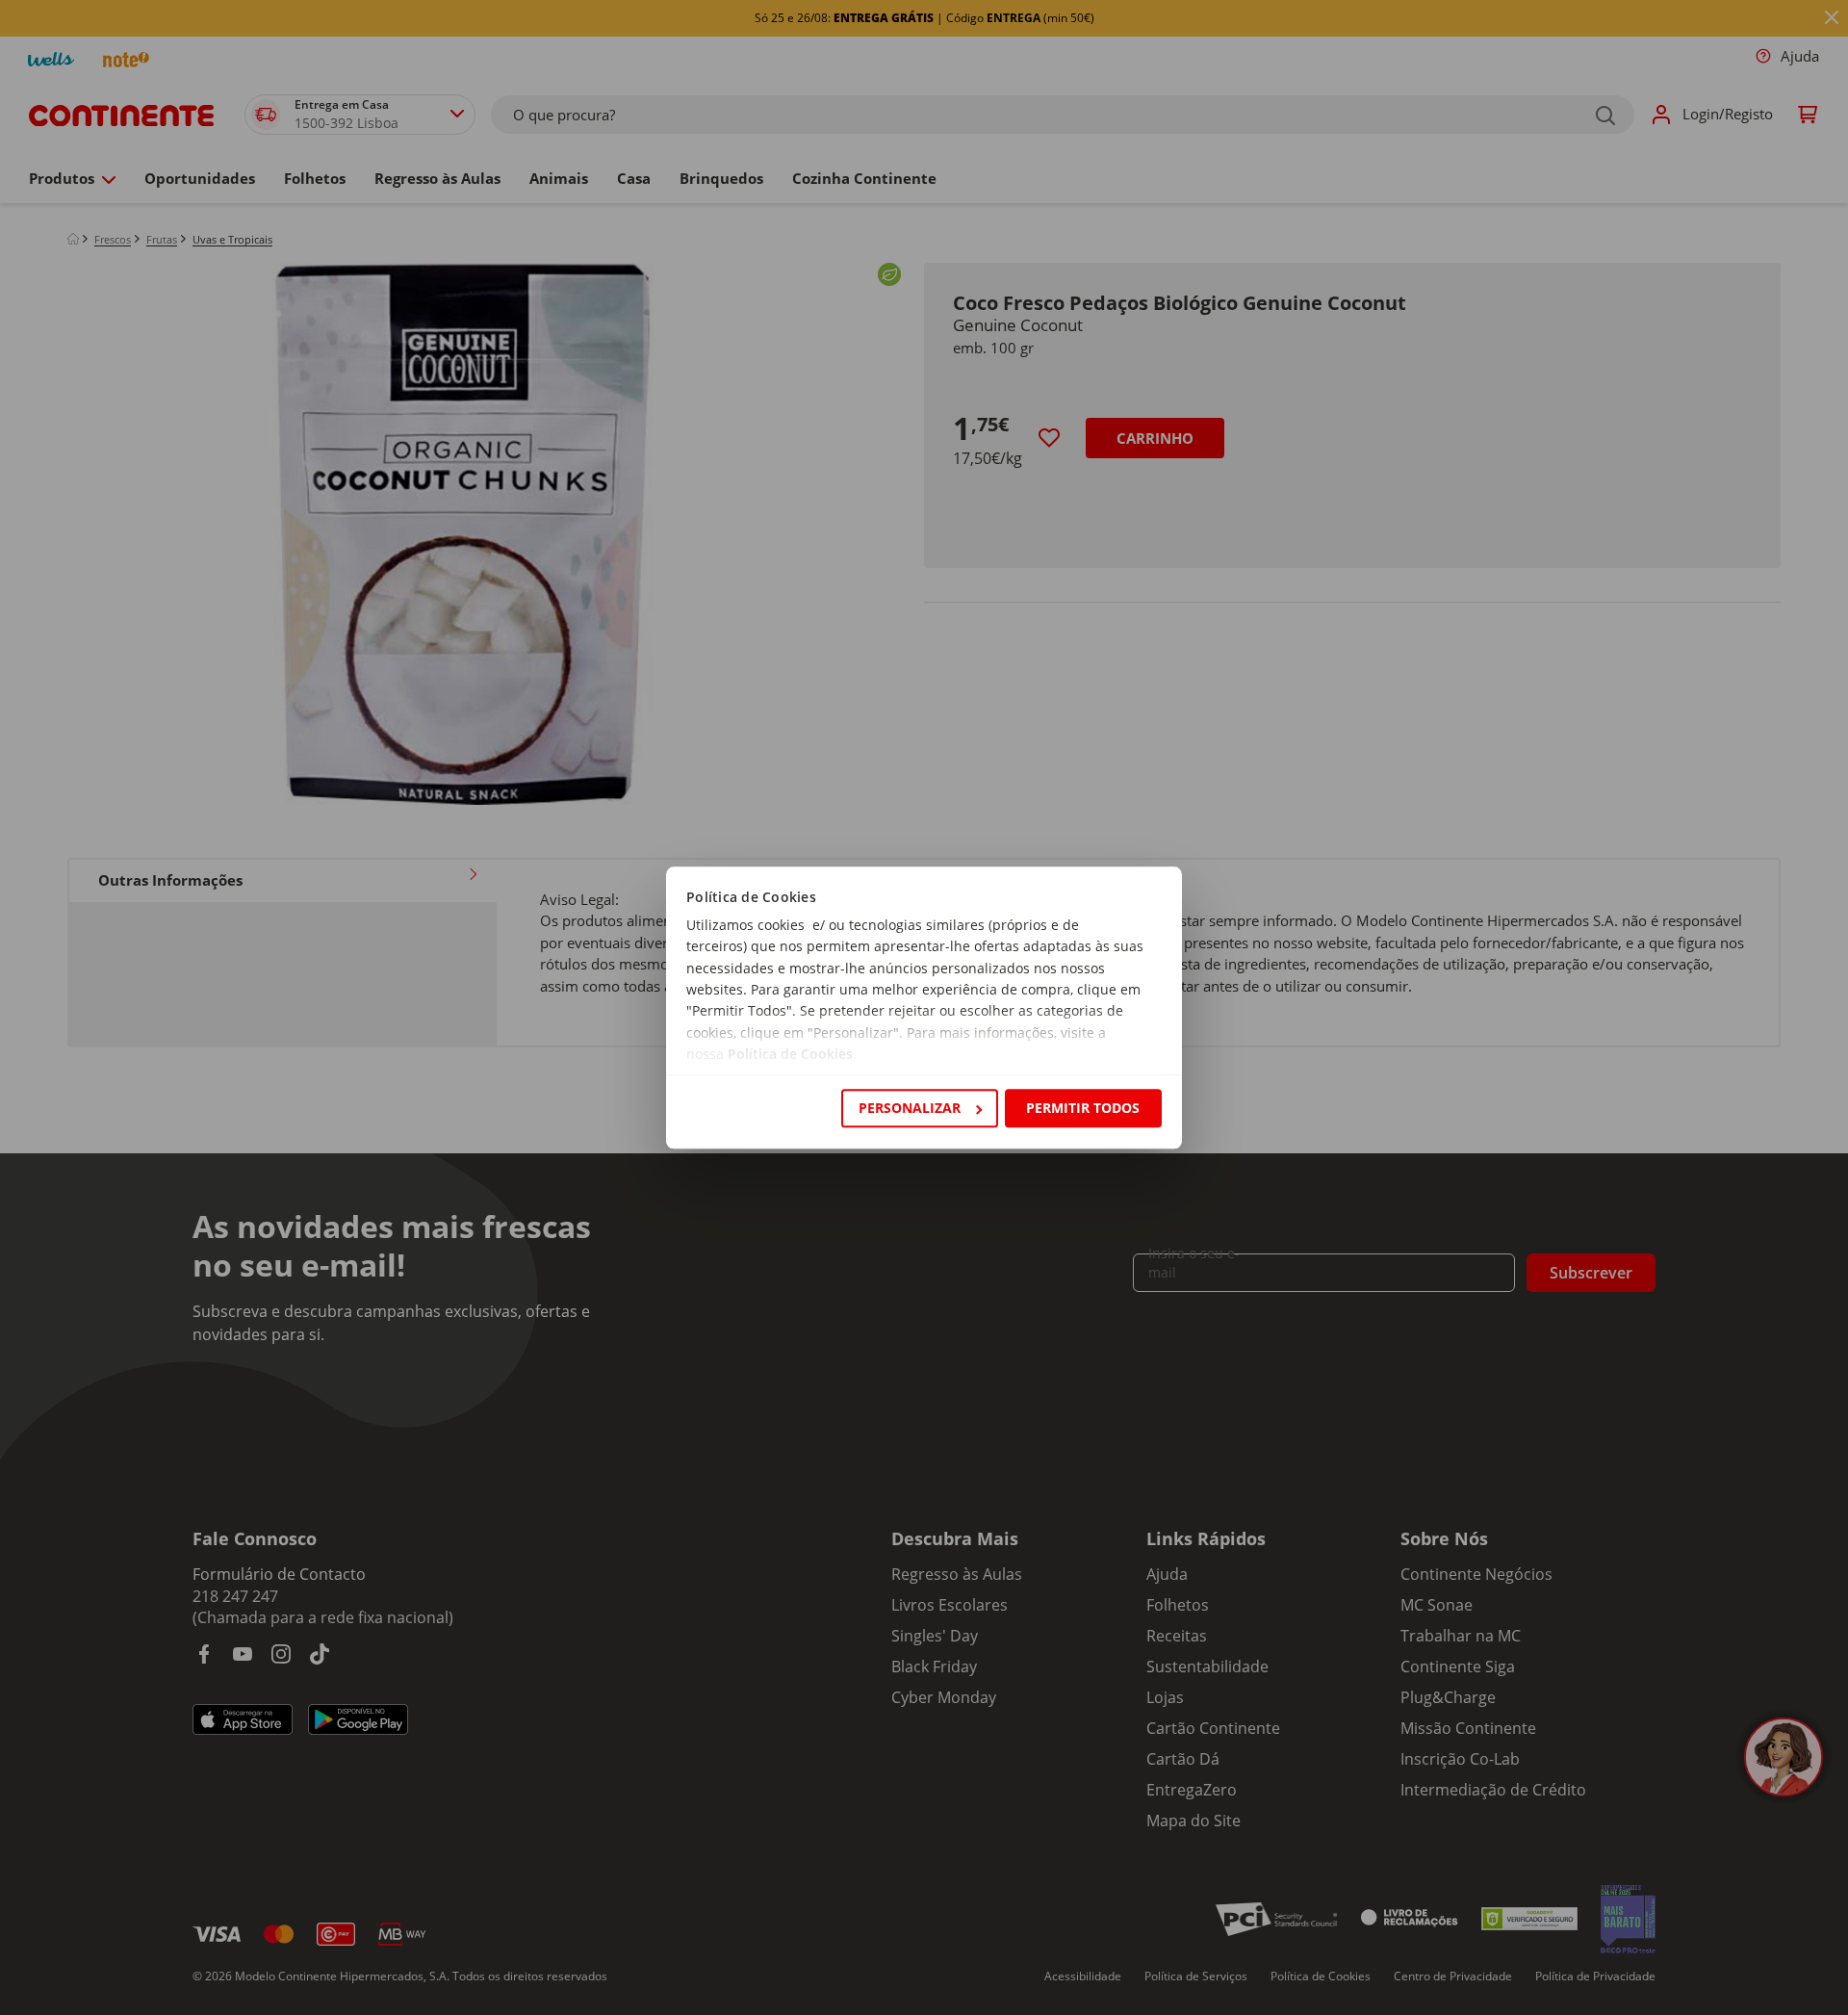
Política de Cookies (790, 1055)
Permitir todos (1083, 1108)
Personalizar (910, 1108)
